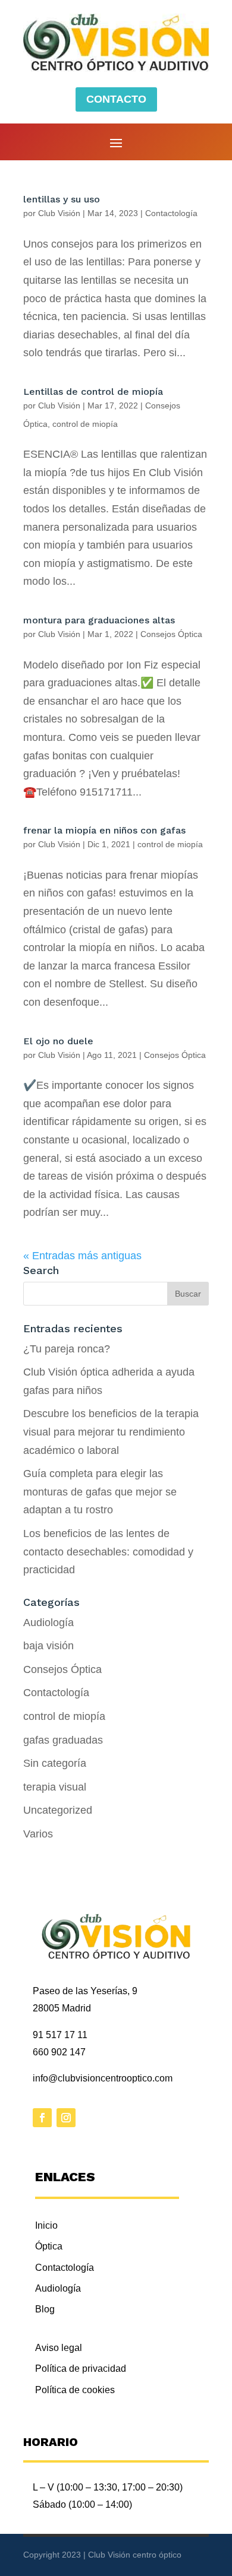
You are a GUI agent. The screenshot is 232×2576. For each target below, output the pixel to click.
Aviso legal (59, 2348)
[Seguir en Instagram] (66, 2118)
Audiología (48, 1623)
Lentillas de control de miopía (93, 392)
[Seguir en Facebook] (42, 2118)
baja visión (48, 1646)
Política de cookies (75, 2390)
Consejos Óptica (171, 634)
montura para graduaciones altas (99, 620)
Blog (45, 2309)
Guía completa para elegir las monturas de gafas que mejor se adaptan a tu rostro (100, 1492)
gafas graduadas (63, 1740)
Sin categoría (55, 1763)
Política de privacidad (81, 2369)
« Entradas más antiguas (82, 1256)
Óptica (49, 2246)
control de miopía (85, 424)
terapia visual (55, 1787)
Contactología (171, 213)
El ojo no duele (58, 1041)
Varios (38, 1834)
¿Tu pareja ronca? (67, 1349)
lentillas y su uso (62, 199)
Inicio (46, 2225)
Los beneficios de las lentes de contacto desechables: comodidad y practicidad (108, 1552)
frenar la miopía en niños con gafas (104, 830)
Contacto (116, 99)
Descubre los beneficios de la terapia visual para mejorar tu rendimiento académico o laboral (111, 1432)
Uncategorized (58, 1810)
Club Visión (59, 213)
